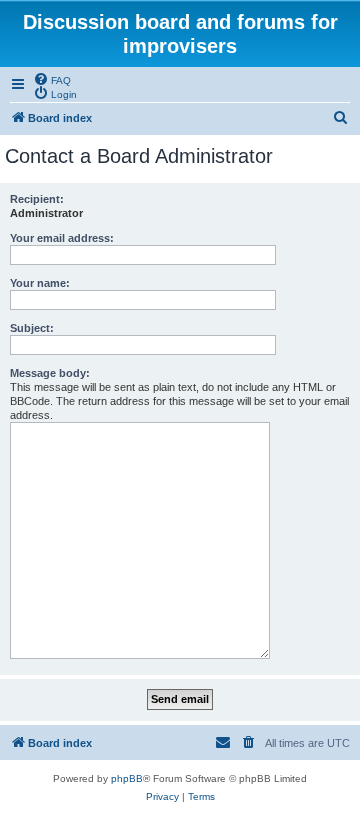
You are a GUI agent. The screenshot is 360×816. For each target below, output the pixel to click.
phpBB (127, 778)
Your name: (40, 283)
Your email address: (62, 238)
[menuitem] (52, 79)
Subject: (32, 328)
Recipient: (37, 199)
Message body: (50, 373)
